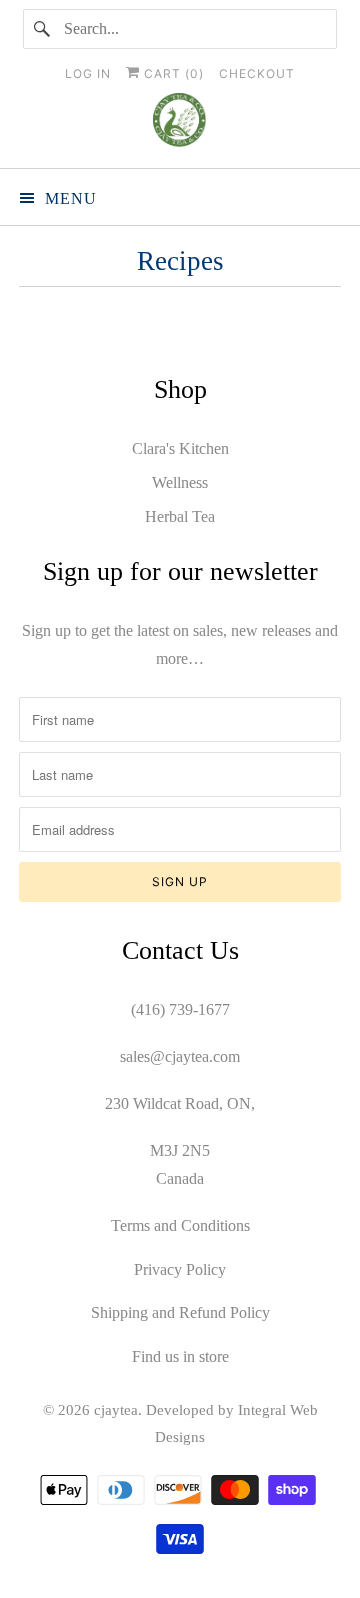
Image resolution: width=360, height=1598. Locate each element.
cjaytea (116, 1410)
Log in (88, 73)
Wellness (180, 482)
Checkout (257, 73)
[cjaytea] (180, 123)
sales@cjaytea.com (180, 1056)
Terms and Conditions (180, 1225)
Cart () (172, 73)
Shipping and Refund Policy (180, 1312)
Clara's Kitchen (180, 448)
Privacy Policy (180, 1269)
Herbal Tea (180, 516)
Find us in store (180, 1356)
